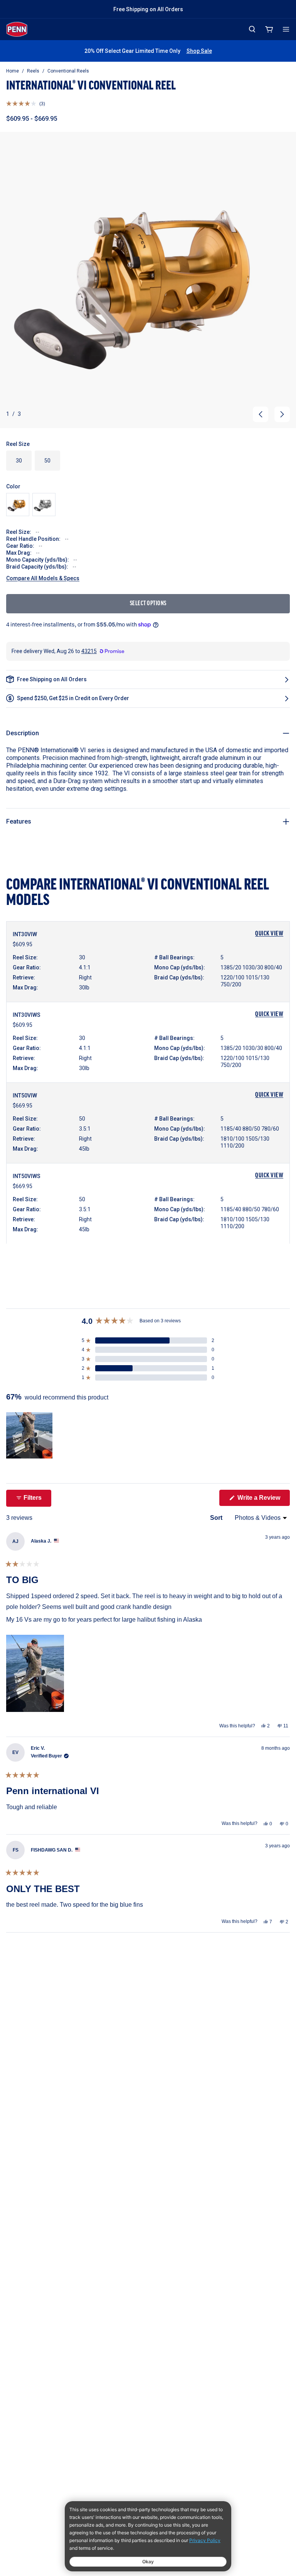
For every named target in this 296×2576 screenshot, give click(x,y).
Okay (148, 2562)
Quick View (269, 934)
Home (13, 71)
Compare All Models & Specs (43, 578)
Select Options (148, 604)
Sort (217, 1518)
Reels (33, 71)
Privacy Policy (205, 2540)
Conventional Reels (68, 71)
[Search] (252, 29)
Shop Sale (199, 51)
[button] (26, 104)
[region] (30, 1435)
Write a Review (263, 1500)
